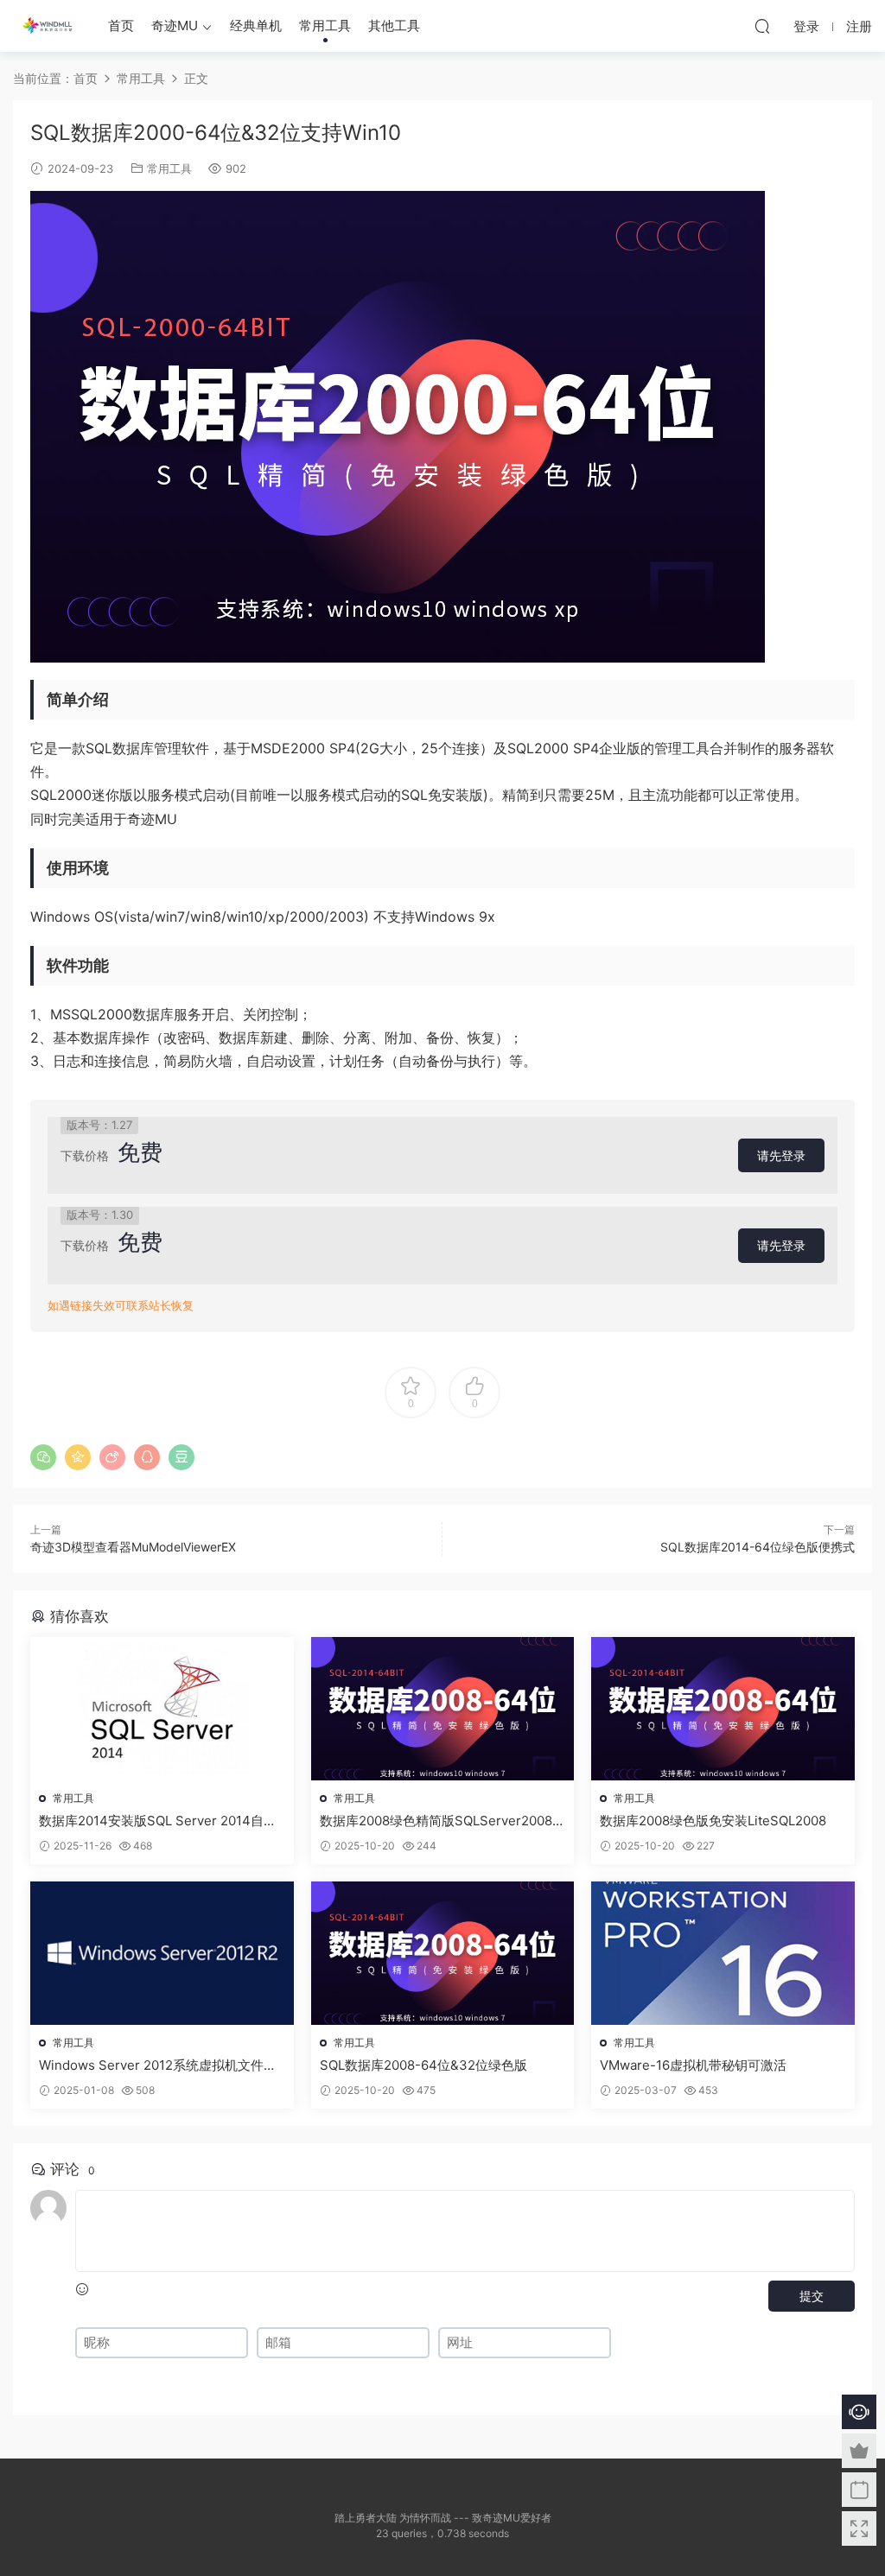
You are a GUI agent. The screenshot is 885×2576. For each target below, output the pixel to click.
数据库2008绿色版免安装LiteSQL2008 (713, 1821)
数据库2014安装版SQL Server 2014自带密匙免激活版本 (158, 1821)
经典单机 (256, 25)
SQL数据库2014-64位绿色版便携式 (758, 1547)
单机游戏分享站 (48, 26)
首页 (121, 25)
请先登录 (781, 1155)
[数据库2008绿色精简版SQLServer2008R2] (443, 1709)
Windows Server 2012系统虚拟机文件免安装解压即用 (158, 2065)
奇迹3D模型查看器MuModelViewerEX (133, 1547)
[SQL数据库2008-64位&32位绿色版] (443, 1953)
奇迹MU (175, 25)
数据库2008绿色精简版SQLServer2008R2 (440, 1821)
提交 (812, 2296)
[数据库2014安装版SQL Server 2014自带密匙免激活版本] (162, 1709)
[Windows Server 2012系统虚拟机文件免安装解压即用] (162, 1953)
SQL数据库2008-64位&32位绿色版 (423, 2065)
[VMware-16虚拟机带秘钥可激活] (723, 1953)
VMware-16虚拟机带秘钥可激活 (693, 2065)
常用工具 (325, 25)
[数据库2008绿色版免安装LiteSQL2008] (723, 1709)
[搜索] (762, 26)
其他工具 (394, 25)
